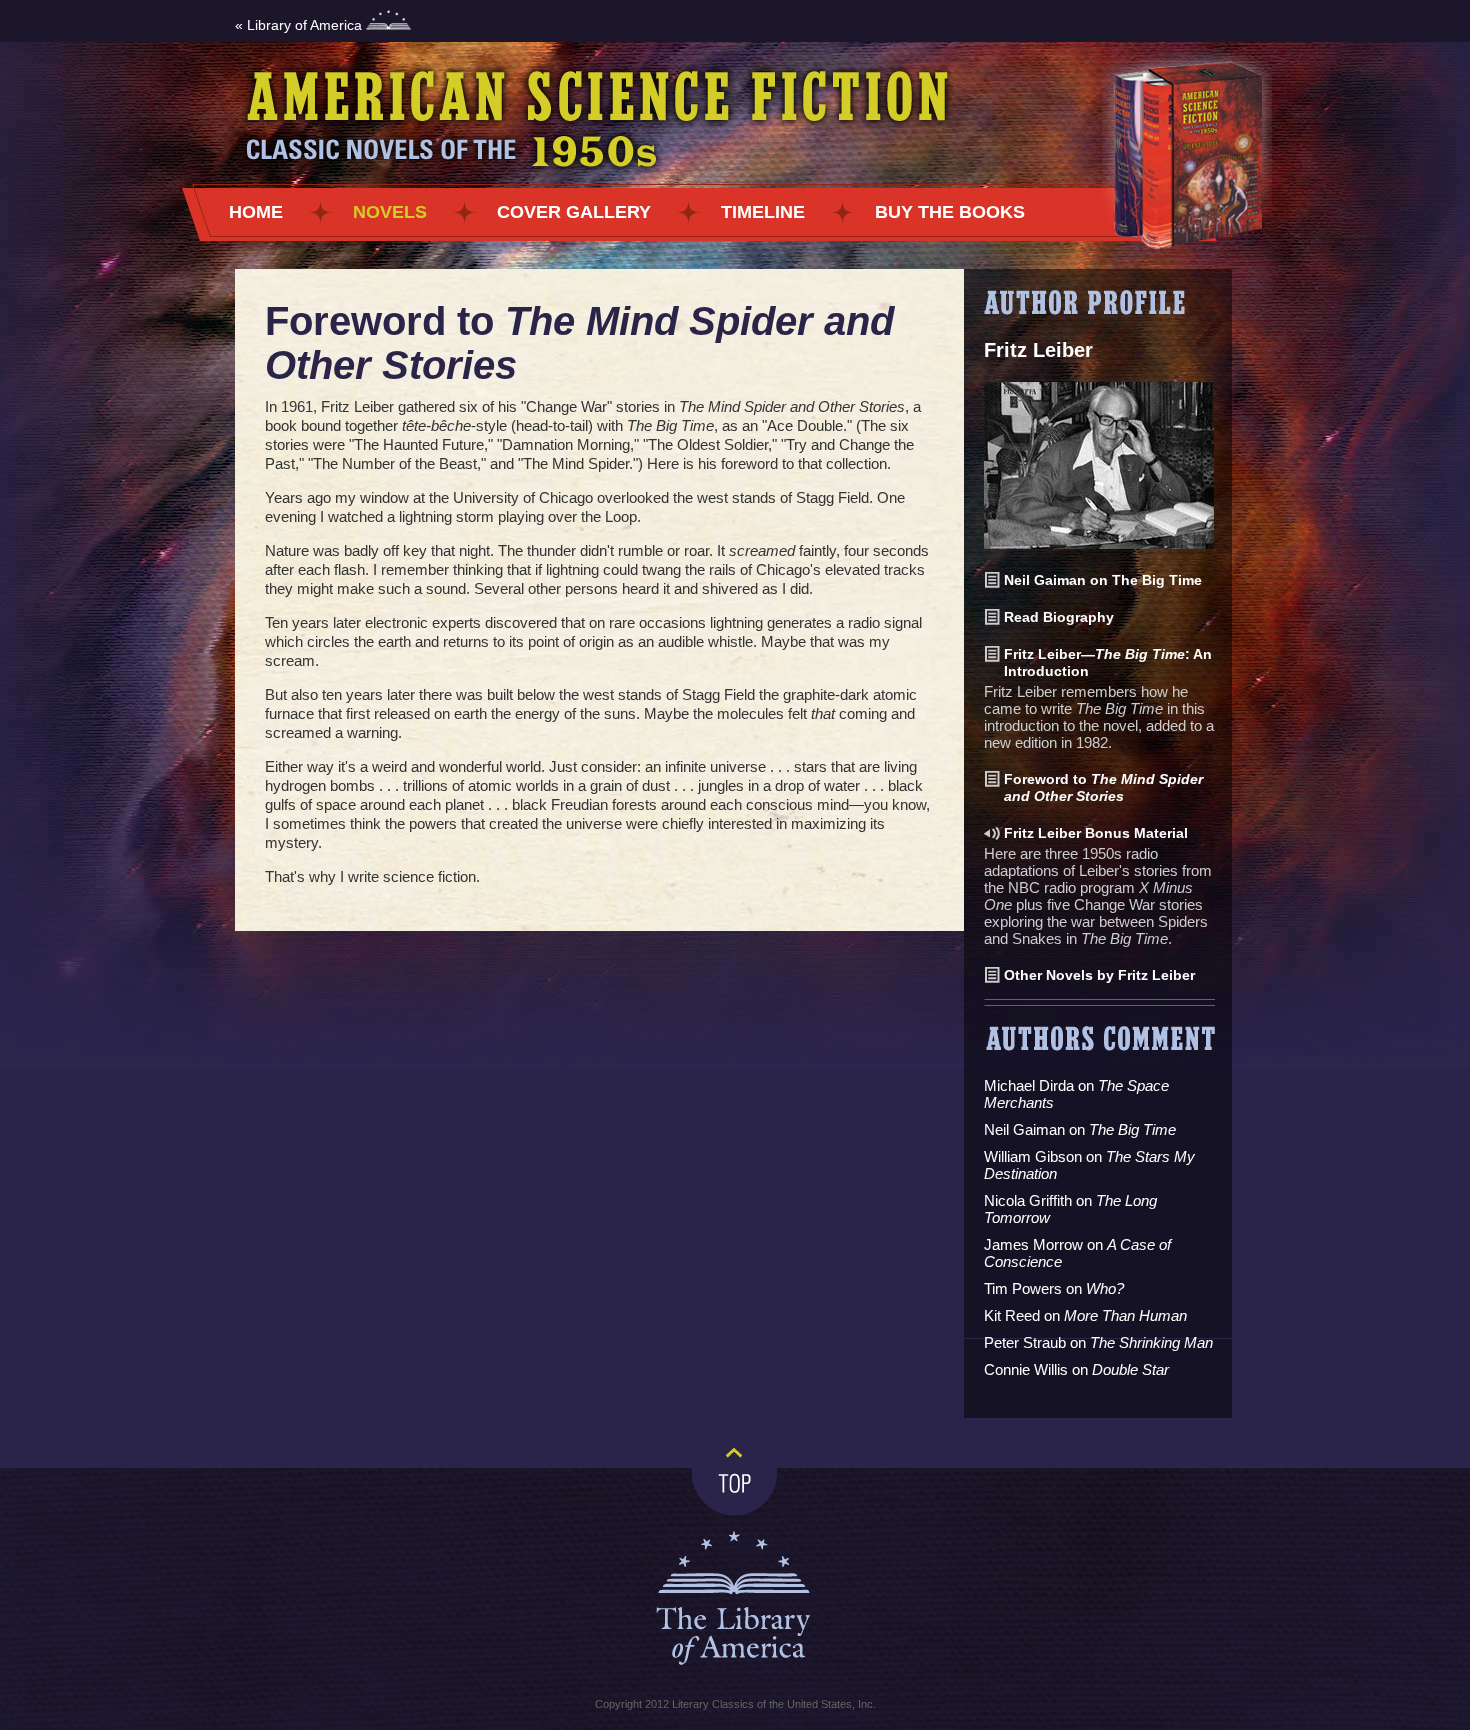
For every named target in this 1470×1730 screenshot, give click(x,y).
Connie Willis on (1076, 1369)
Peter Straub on (1098, 1342)
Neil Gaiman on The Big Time (1103, 580)
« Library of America (300, 25)
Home (256, 212)
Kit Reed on (1085, 1315)
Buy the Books (950, 212)
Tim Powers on (1054, 1288)
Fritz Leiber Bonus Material (1096, 833)
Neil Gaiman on (1080, 1129)
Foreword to (1103, 787)
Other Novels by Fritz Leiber (1099, 975)
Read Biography (1059, 617)
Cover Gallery (574, 212)
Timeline (763, 212)
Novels (390, 212)
